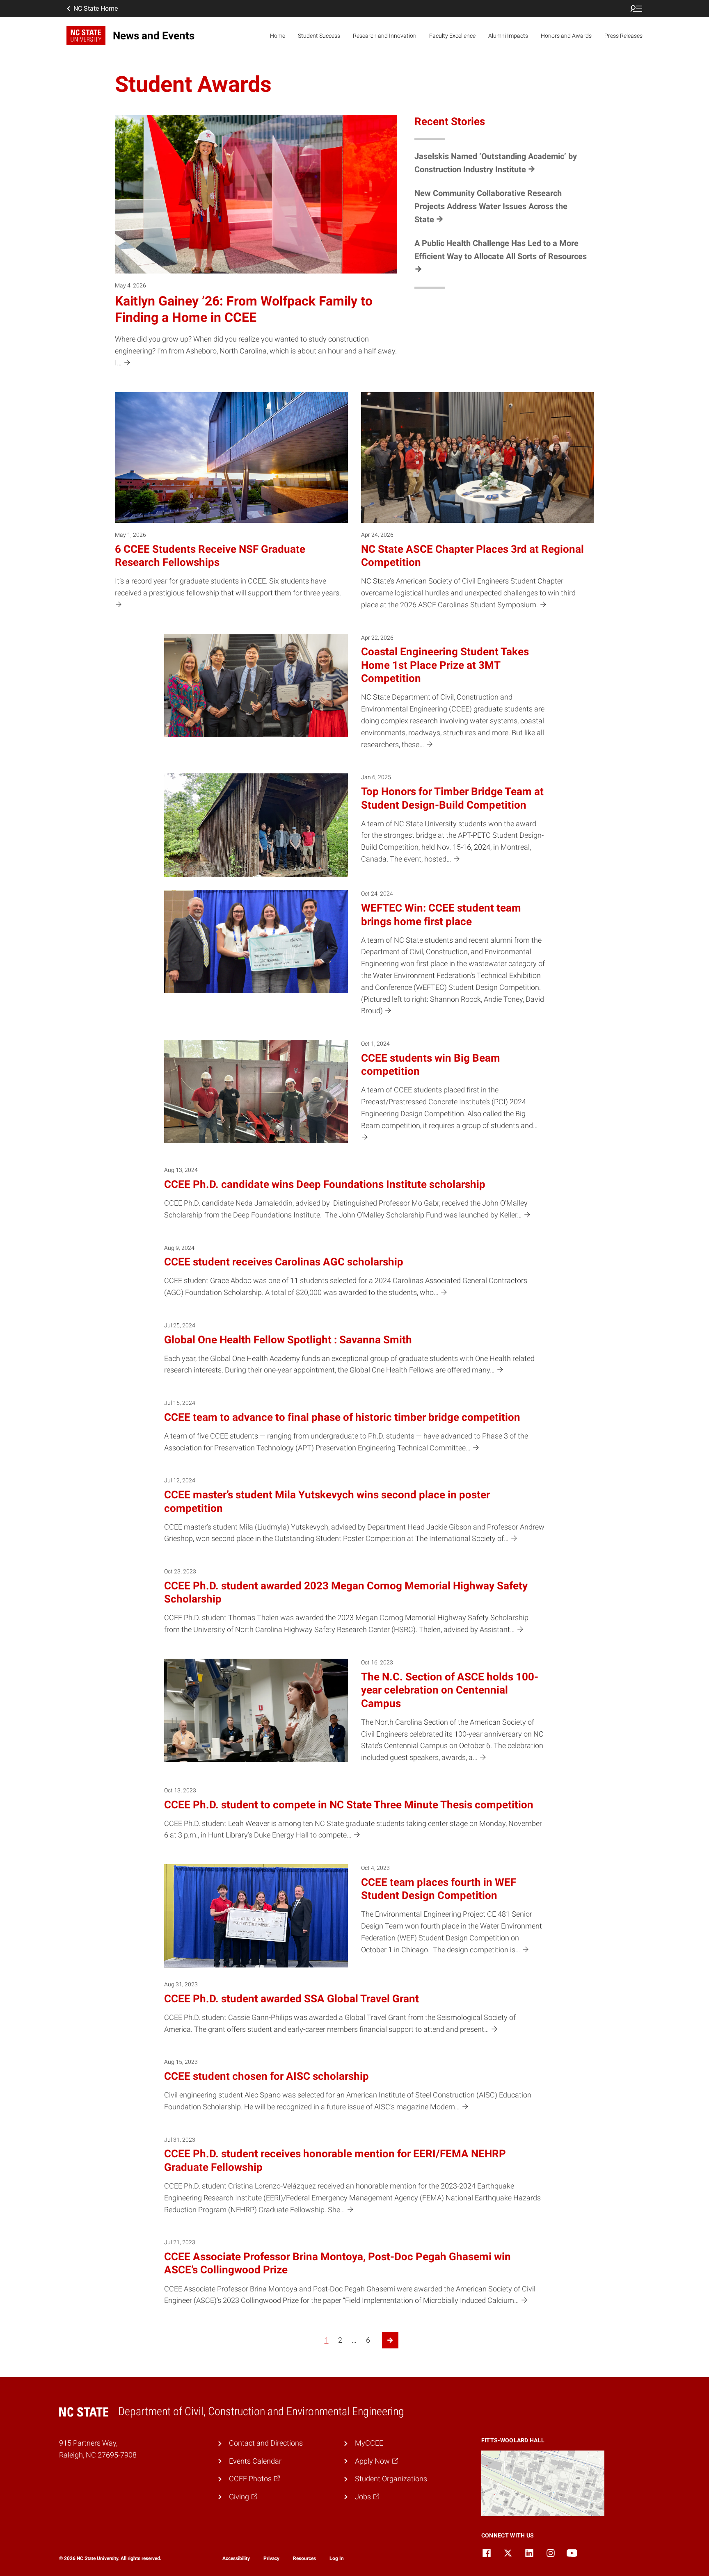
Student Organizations (391, 2479)
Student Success (319, 36)
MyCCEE (369, 2443)
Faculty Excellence (452, 36)
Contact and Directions (266, 2443)
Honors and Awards (566, 36)
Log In (337, 2558)
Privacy (271, 2558)
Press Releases (623, 36)
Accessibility (236, 2558)
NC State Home (96, 8)
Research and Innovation (385, 36)
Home (278, 36)
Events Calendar (255, 2461)
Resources (304, 2558)
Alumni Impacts (508, 36)
